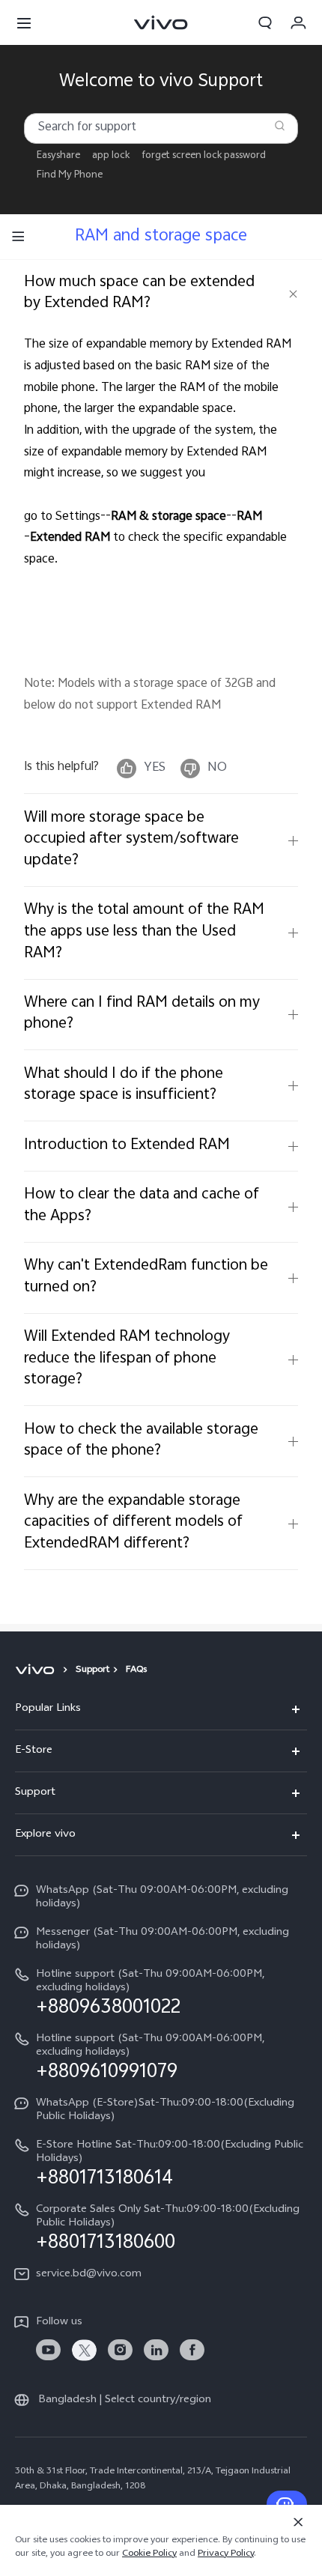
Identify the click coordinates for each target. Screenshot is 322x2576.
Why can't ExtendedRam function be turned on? (146, 1277)
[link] (48, 2350)
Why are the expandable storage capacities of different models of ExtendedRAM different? (133, 1523)
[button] (24, 22)
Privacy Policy (226, 2554)
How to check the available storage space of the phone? (141, 1441)
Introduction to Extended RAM (127, 1146)
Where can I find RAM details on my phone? (142, 1014)
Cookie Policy (149, 2554)
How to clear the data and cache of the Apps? (142, 1206)
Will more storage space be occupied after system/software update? (131, 840)
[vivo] (37, 1670)
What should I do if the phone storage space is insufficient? (124, 1085)
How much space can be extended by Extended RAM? (139, 294)
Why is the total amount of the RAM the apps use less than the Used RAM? (144, 932)
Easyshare (58, 156)
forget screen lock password (204, 156)
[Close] (298, 2522)
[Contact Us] (287, 2504)
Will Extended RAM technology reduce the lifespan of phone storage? (127, 1359)
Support (92, 1670)
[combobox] (161, 128)
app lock (111, 156)
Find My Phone (70, 176)
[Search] (280, 125)
